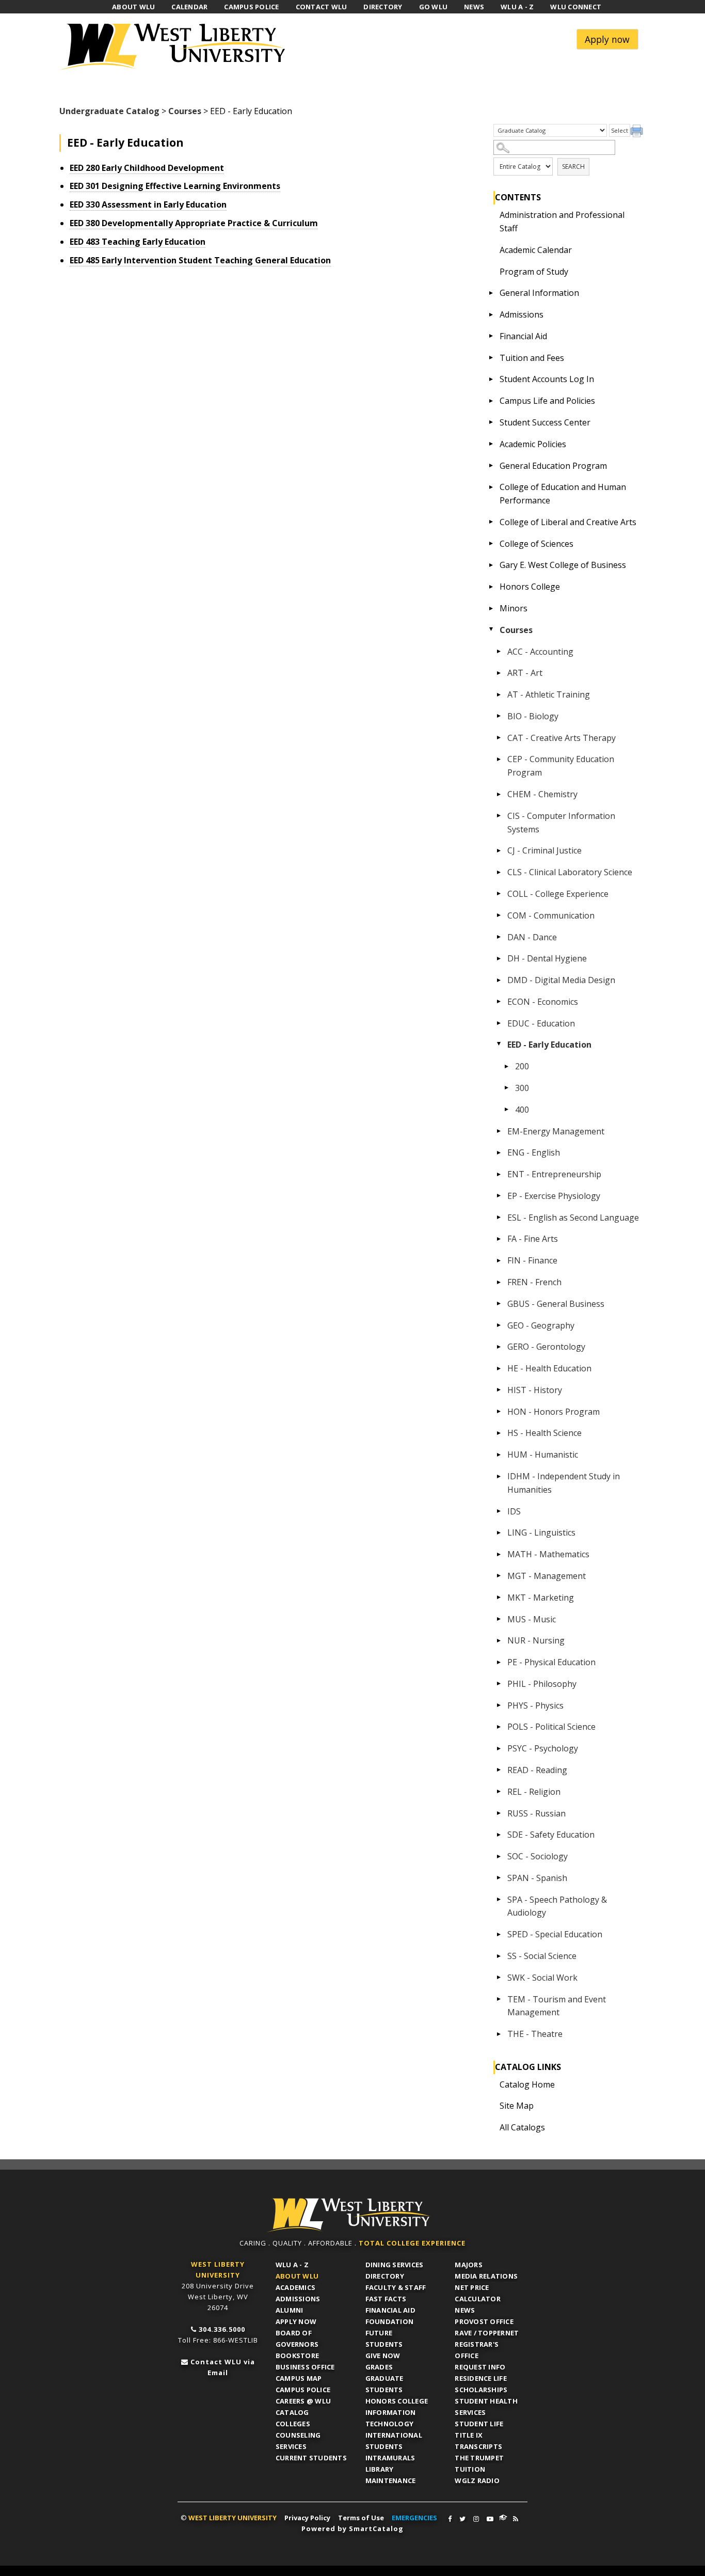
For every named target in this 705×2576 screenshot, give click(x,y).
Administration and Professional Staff (562, 222)
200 (522, 1066)
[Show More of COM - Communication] (499, 915)
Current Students (311, 2458)
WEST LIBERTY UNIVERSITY (233, 2518)
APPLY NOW (296, 2321)
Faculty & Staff (396, 2287)
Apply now (607, 39)
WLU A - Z (292, 2265)
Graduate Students (384, 2384)
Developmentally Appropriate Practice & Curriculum (194, 223)
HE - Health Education (549, 1368)
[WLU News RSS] (516, 2519)
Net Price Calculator (478, 2293)
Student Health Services (486, 2407)
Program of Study (534, 272)
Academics (295, 2287)
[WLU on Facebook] (450, 2519)
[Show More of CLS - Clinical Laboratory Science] (499, 872)
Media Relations (486, 2276)
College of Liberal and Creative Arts (568, 522)
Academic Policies (533, 444)
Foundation (390, 2321)
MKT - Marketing (541, 1598)
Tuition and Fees (532, 358)
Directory (385, 2276)
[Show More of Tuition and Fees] (491, 358)
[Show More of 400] (507, 1110)
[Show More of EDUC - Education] (499, 1023)
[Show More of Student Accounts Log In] (491, 379)
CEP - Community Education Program (561, 766)
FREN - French (534, 1282)
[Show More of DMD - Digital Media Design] (499, 980)
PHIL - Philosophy (542, 1684)
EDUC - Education (541, 1023)
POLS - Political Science (551, 1727)
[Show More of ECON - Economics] (499, 1002)
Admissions (522, 314)
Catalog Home (527, 2084)
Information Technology (391, 2418)
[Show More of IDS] (499, 1511)
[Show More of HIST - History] (499, 1390)
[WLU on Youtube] (490, 2519)
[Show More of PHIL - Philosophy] (499, 1684)
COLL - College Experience (558, 894)
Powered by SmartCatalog (352, 2528)
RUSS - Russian (536, 1813)
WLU (349, 2215)
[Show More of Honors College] (491, 587)
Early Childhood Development (147, 168)
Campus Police (303, 2390)
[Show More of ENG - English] (499, 1152)
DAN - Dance (532, 937)
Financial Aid (523, 336)
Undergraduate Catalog (109, 111)
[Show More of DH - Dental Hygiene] (499, 958)
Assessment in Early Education (148, 204)
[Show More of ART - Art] (499, 673)
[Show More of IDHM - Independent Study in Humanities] (499, 1476)
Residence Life (481, 2378)
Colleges (293, 2424)
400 (522, 1110)
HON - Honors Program (554, 1412)
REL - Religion (534, 1792)
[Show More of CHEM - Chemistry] (499, 794)
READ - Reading (537, 1770)
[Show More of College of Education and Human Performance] (491, 487)
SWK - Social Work (542, 1978)
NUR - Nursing (536, 1640)
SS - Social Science (542, 1956)
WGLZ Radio (477, 2480)
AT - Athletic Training (549, 694)
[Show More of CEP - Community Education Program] (499, 759)
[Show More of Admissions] (491, 314)
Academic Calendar (536, 250)
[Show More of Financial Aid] (491, 336)
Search (573, 167)
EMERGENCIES (414, 2518)
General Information (539, 293)
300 (522, 1088)
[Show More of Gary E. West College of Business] (491, 565)
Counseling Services (298, 2441)
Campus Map (299, 2378)
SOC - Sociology (538, 1856)
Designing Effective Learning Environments (175, 186)
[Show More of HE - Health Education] (499, 1368)
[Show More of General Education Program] (491, 466)
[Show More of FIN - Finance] (499, 1260)
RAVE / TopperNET (487, 2333)
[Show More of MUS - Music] (499, 1619)
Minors (514, 608)
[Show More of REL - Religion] (499, 1792)
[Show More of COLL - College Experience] (499, 894)
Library (380, 2469)
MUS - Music (532, 1619)
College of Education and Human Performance (563, 494)
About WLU (297, 2276)
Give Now (383, 2356)
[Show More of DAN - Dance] (499, 937)
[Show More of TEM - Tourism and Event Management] (499, 1999)
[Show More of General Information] (491, 293)
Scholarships (481, 2390)
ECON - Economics (543, 1002)
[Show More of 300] (507, 1088)
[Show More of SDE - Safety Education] (499, 1835)
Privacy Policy (307, 2518)
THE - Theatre (535, 2034)
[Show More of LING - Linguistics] (499, 1532)
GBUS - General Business (556, 1304)
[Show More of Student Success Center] (491, 422)
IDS (514, 1511)
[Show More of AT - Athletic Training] (499, 694)
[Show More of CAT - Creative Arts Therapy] (499, 738)
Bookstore (297, 2356)
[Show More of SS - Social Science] (499, 1956)
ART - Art (525, 673)
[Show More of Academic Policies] (491, 444)
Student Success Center (545, 422)
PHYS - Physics (535, 1705)
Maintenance (391, 2480)
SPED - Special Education (555, 1934)
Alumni (290, 2310)
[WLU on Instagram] (476, 2519)
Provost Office (484, 2321)
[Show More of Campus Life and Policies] (491, 401)
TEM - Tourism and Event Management (557, 2006)
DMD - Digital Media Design (561, 980)
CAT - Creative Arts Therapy (562, 738)
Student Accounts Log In (547, 379)
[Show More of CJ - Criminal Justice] (499, 850)
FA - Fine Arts (533, 1239)
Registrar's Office (477, 2350)
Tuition (470, 2469)
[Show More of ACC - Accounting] (499, 652)
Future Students (384, 2338)
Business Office (305, 2367)
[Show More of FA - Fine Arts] (499, 1239)
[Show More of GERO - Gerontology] (499, 1347)
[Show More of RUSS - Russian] (499, 1813)
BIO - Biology (533, 716)
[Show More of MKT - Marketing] (499, 1598)
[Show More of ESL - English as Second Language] (499, 1218)
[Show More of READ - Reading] (499, 1770)
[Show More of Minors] (491, 608)
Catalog (292, 2412)
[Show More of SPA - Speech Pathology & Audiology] (499, 1900)
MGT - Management (547, 1576)
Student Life (479, 2424)
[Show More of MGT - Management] (499, 1576)
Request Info (480, 2367)
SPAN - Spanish (537, 1878)
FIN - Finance (532, 1260)
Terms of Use (361, 2518)
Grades (379, 2367)
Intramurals (390, 2458)
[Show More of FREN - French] (499, 1282)
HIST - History (535, 1390)
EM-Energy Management (556, 1131)
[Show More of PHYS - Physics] (499, 1705)
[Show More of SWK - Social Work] (499, 1978)
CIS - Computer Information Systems (561, 823)
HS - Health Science (544, 1433)
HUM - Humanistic (543, 1455)
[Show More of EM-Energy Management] (499, 1131)
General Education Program (553, 466)
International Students (394, 2441)
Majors (469, 2265)
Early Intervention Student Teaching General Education (200, 260)
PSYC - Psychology (543, 1748)
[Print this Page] (638, 132)
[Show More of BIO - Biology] (499, 716)
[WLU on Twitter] (462, 2519)
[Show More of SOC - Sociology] (499, 1856)
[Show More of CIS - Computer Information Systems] (499, 816)
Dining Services (395, 2265)
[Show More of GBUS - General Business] (499, 1304)
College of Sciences (536, 544)
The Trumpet (479, 2458)
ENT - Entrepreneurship (554, 1174)
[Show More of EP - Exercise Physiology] (499, 1196)
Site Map (517, 2106)
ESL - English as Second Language (573, 1218)
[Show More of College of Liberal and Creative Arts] (491, 522)
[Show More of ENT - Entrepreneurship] (499, 1174)
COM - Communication (551, 915)
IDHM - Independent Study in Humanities (564, 1483)
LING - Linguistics (541, 1532)
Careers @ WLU (303, 2401)
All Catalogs (522, 2127)
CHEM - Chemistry (542, 794)
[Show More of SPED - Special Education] (499, 1934)
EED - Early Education (549, 1045)
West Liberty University (175, 47)
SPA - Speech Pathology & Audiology (557, 1906)
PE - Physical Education (551, 1662)
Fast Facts (386, 2299)
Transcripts (478, 2446)
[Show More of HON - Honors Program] (499, 1412)
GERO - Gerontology (546, 1347)
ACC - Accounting (540, 652)
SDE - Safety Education (551, 1835)
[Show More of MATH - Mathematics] (499, 1554)
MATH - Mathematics (548, 1554)
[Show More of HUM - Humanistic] (499, 1455)
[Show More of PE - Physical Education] (499, 1662)
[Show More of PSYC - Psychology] (499, 1748)
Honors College (530, 587)
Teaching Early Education (138, 242)
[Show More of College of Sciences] (491, 544)
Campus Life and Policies (547, 401)
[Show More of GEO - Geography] (499, 1325)
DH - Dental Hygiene (547, 958)
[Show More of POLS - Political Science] (499, 1727)
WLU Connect (503, 2518)
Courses (185, 111)
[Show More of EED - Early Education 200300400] (499, 1045)
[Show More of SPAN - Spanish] (499, 1878)
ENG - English (534, 1152)
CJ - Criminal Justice (544, 850)
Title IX (469, 2435)
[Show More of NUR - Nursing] (499, 1640)
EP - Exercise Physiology (554, 1196)
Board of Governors (297, 2338)
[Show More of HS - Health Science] (499, 1433)
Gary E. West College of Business (563, 565)
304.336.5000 (222, 2329)
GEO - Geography (541, 1325)
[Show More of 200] (507, 1066)
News (465, 2310)
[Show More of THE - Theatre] (499, 2034)
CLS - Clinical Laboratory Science (570, 872)
